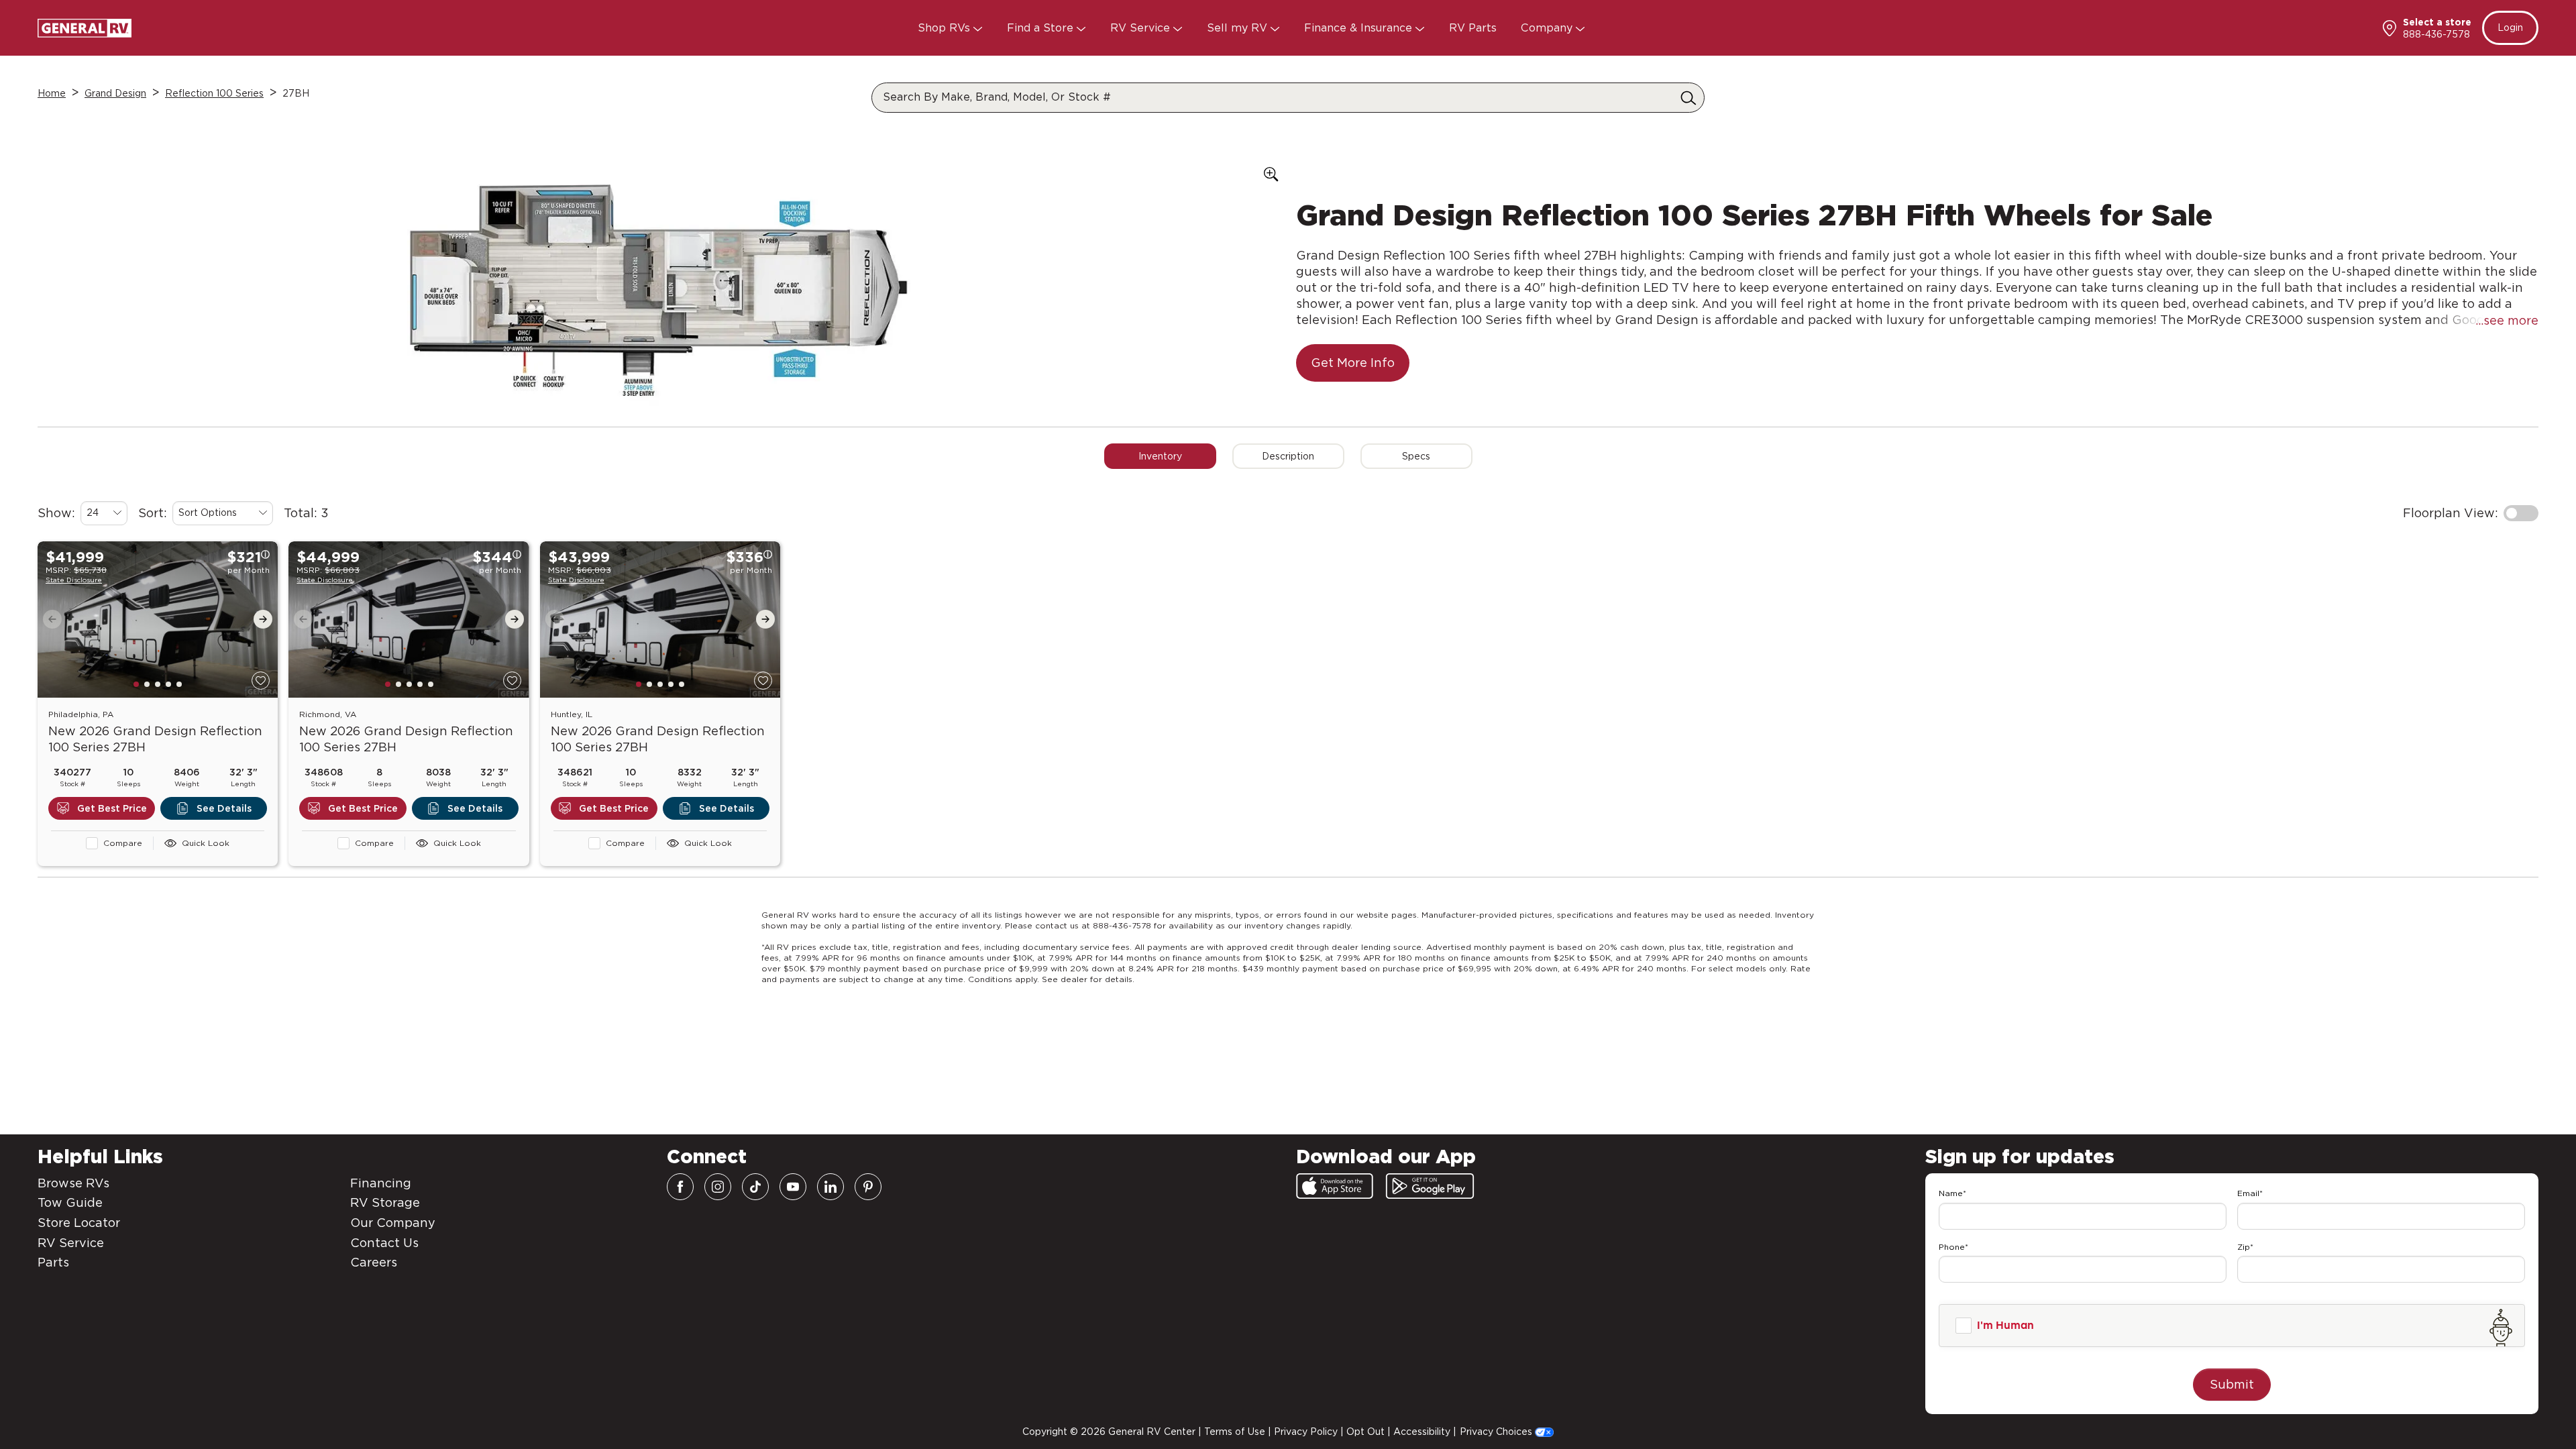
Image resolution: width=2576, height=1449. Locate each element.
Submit (2232, 1384)
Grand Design (115, 93)
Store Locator (79, 1223)
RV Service (1142, 28)
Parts (53, 1262)
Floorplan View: (2451, 493)
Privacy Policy (1306, 1432)
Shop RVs (946, 28)
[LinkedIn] (830, 1187)
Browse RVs (73, 1183)
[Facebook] (680, 1187)
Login (2510, 28)
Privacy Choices (1497, 1432)
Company (1548, 28)
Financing (381, 1183)
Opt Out (1365, 1432)
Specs (1416, 437)
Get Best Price (112, 789)
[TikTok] (755, 1187)
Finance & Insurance (1360, 28)
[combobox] (104, 494)
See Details (224, 789)
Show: (56, 493)
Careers (374, 1262)
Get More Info (1353, 343)
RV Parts (1473, 28)
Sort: (153, 493)
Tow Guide (70, 1202)
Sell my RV (1239, 28)
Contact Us (384, 1243)
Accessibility (1422, 1432)
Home (52, 93)
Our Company (393, 1223)
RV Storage (385, 1202)
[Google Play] (1430, 1186)
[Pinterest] (868, 1187)
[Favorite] (261, 661)
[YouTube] (793, 1187)
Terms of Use (1235, 1432)
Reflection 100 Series (214, 93)
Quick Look (206, 823)
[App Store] (1335, 1186)
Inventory (1160, 437)
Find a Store (1042, 28)
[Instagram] (718, 1187)
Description (1288, 437)
